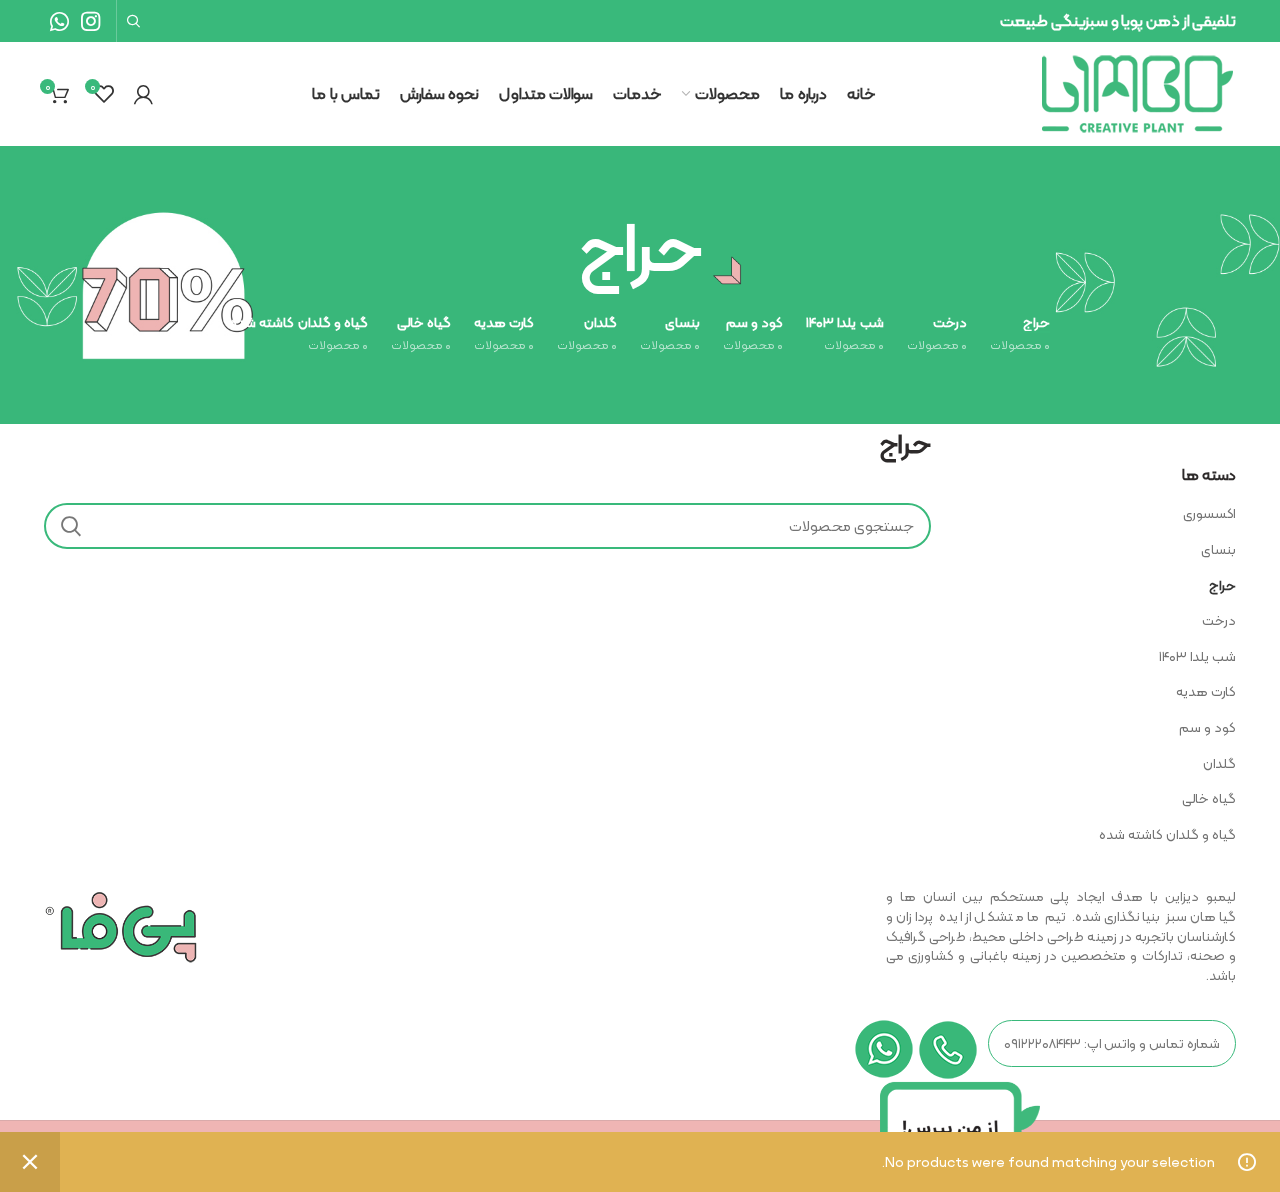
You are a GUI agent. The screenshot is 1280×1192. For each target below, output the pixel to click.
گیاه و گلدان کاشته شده (1167, 834)
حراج (1222, 585)
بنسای (1218, 549)
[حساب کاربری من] (143, 94)
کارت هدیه (1206, 691)
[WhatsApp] (59, 21)
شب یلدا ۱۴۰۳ (1197, 656)
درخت (1219, 620)
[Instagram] (90, 21)
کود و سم (1207, 727)
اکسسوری (1209, 513)
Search (71, 526)
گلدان (1219, 763)
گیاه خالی (1209, 798)
